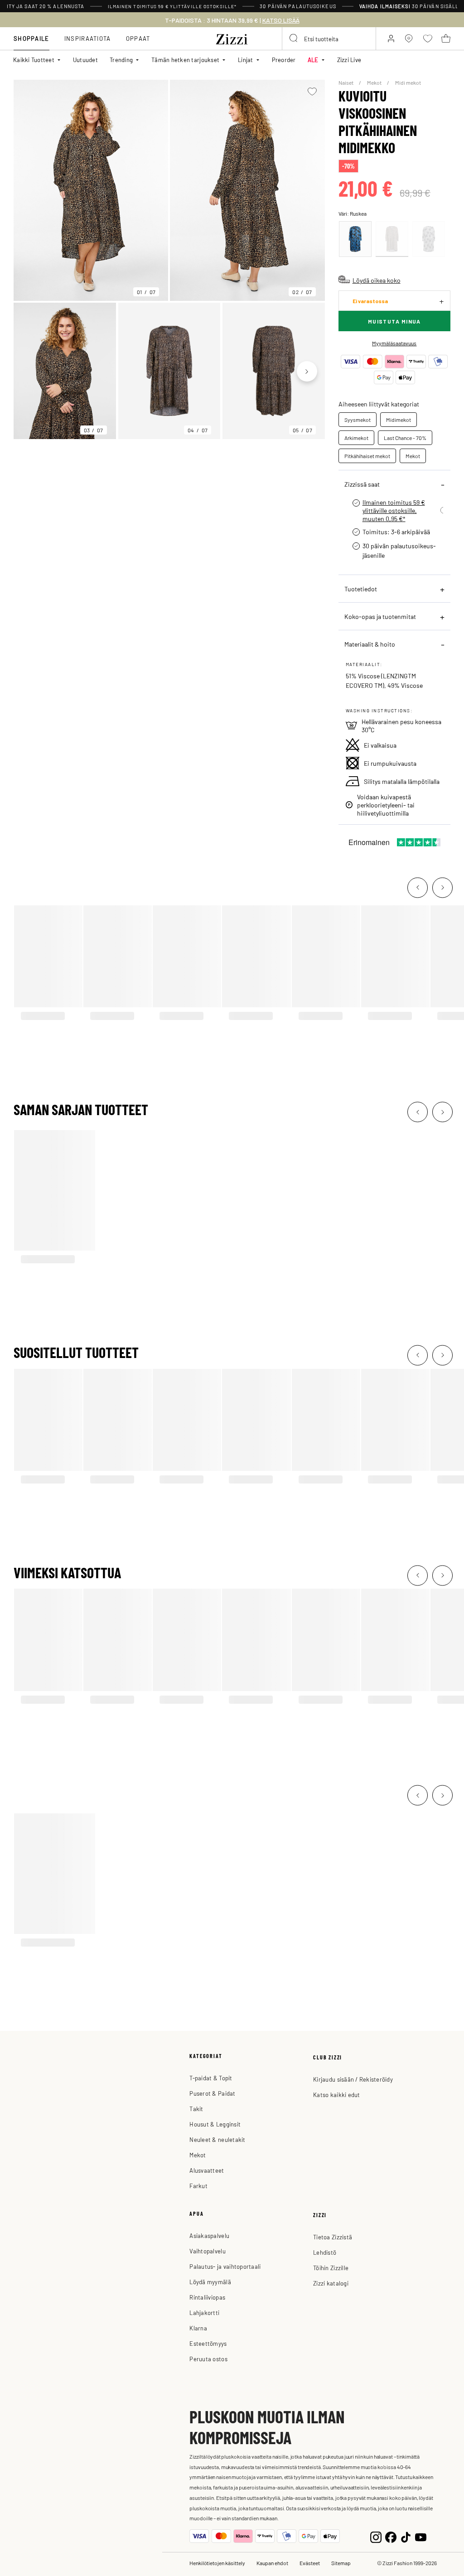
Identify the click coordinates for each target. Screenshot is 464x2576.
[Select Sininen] (355, 239)
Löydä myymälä (210, 2282)
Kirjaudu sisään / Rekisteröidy (353, 2079)
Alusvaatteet (207, 2170)
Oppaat (138, 38)
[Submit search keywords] (294, 39)
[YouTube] (421, 2536)
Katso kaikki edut (336, 2095)
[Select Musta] (429, 239)
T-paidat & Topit (211, 2078)
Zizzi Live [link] (349, 60)
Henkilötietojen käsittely (217, 2563)
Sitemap (341, 2563)
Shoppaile (31, 38)
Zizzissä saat (362, 484)
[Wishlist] (312, 92)
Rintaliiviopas (207, 2297)
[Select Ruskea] (392, 239)
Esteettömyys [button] (208, 2343)
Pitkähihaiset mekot (367, 456)
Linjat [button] (246, 60)
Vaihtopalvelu (207, 2251)
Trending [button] (121, 60)
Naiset (346, 82)
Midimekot (399, 420)
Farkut (198, 2186)
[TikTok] (406, 2536)
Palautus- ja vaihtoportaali (225, 2266)
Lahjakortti (204, 2313)
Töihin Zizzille (331, 2268)
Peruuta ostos (208, 2359)
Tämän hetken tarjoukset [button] (185, 60)
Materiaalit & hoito (370, 644)
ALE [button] (313, 60)
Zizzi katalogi (331, 2283)
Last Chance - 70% (405, 438)
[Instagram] (376, 2536)
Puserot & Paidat (212, 2093)
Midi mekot (408, 82)
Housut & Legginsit (215, 2124)
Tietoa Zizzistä (333, 2237)
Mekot (375, 82)
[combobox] (329, 39)
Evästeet (310, 2563)
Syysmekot (358, 420)
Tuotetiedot (361, 589)
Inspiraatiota (88, 38)
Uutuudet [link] (85, 60)
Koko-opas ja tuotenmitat (380, 616)
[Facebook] (391, 2536)
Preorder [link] (284, 60)
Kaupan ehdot (272, 2563)
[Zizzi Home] (232, 38)
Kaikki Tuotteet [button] (34, 60)
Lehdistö (325, 2252)
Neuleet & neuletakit (217, 2139)
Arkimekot (356, 438)
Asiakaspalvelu (209, 2235)
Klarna (198, 2328)
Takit (196, 2109)
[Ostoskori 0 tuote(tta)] (446, 39)
